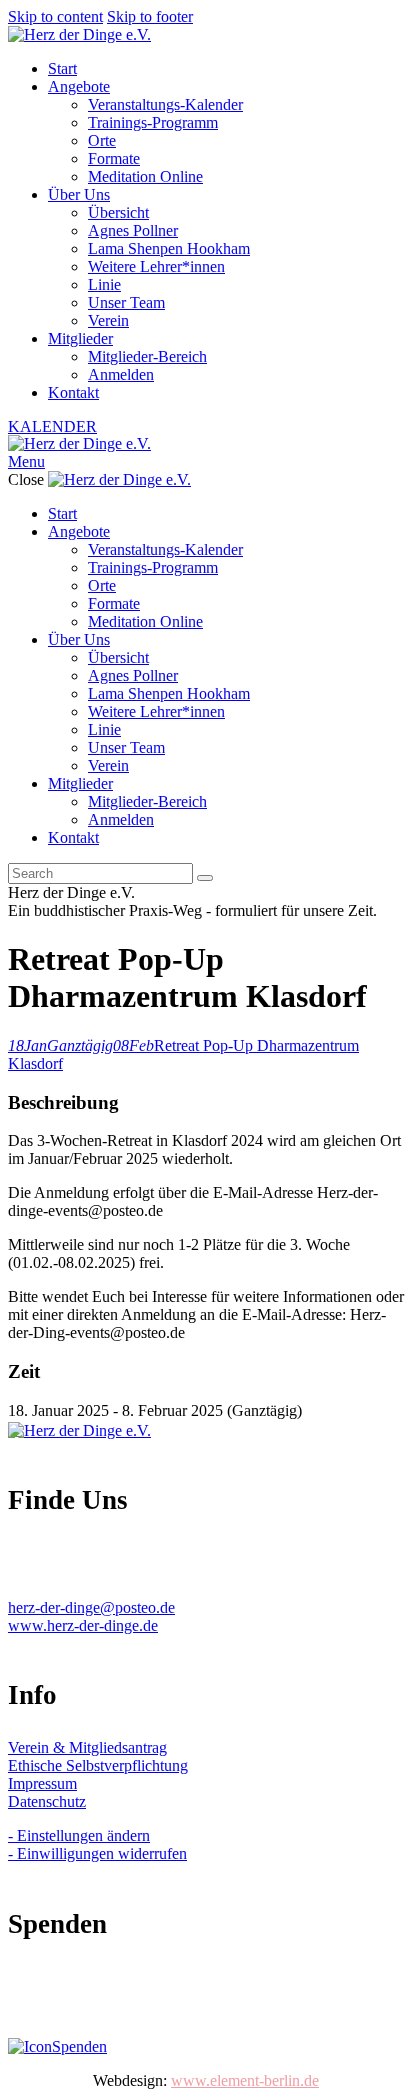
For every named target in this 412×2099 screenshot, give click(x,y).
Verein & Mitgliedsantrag (87, 1747)
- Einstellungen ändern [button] (79, 1835)
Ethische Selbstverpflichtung (98, 1765)
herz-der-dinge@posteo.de (91, 1607)
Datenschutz (47, 1801)
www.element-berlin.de (245, 2080)
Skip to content (55, 16)
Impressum (42, 1783)
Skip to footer (150, 16)
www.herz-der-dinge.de (83, 1625)
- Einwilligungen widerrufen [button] (97, 1853)
